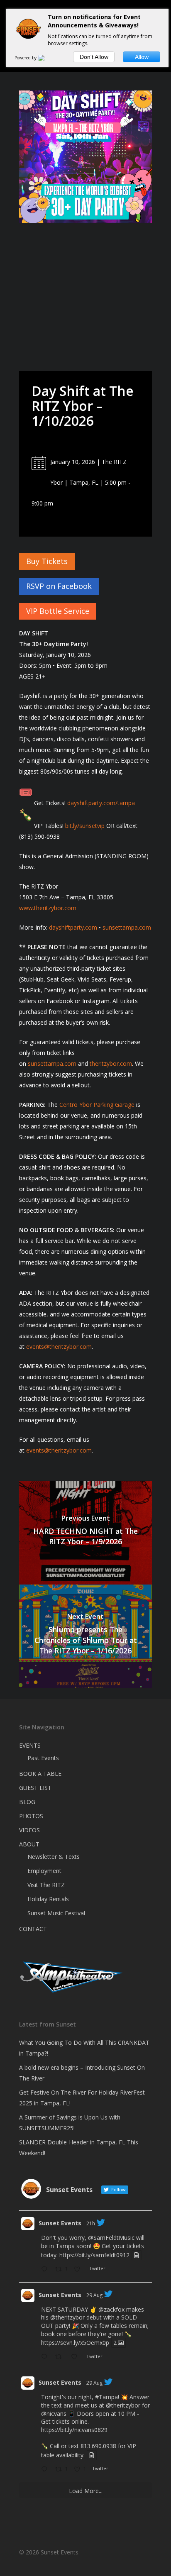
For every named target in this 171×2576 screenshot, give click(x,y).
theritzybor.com (111, 1063)
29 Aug (94, 2295)
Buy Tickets (47, 561)
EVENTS (30, 1745)
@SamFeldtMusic (111, 2238)
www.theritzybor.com (48, 908)
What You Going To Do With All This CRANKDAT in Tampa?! (84, 2048)
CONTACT (33, 1929)
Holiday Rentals (48, 1899)
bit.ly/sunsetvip (85, 826)
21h (91, 2223)
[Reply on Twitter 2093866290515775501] (46, 2270)
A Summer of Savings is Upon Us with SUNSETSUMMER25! (70, 2123)
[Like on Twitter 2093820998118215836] (77, 2357)
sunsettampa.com (127, 927)
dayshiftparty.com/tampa (101, 803)
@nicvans (54, 2414)
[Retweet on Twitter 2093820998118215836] (61, 2357)
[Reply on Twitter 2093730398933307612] (46, 2470)
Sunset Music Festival (56, 1913)
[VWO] (46, 58)
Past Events (43, 1758)
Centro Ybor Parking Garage (97, 1105)
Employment (44, 1871)
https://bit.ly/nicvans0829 (74, 2430)
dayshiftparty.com (73, 927)
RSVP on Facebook (59, 586)
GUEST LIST (35, 1788)
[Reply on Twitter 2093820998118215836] (46, 2357)
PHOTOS (31, 1816)
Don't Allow (94, 57)
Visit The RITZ (46, 1885)
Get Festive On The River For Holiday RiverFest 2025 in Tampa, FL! (82, 2098)
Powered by (26, 58)
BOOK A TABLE (40, 1774)
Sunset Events (60, 2223)
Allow (142, 57)
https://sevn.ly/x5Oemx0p (75, 2343)
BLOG (27, 1802)
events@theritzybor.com (59, 1347)
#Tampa (106, 2397)
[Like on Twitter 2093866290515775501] (79, 2270)
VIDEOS (29, 1830)
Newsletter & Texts (54, 1857)
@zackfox (111, 2309)
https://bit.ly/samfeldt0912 (94, 2255)
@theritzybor (67, 2317)
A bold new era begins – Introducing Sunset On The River (82, 2073)
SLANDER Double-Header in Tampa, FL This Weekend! (79, 2147)
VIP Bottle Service (58, 611)
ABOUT (29, 1844)
